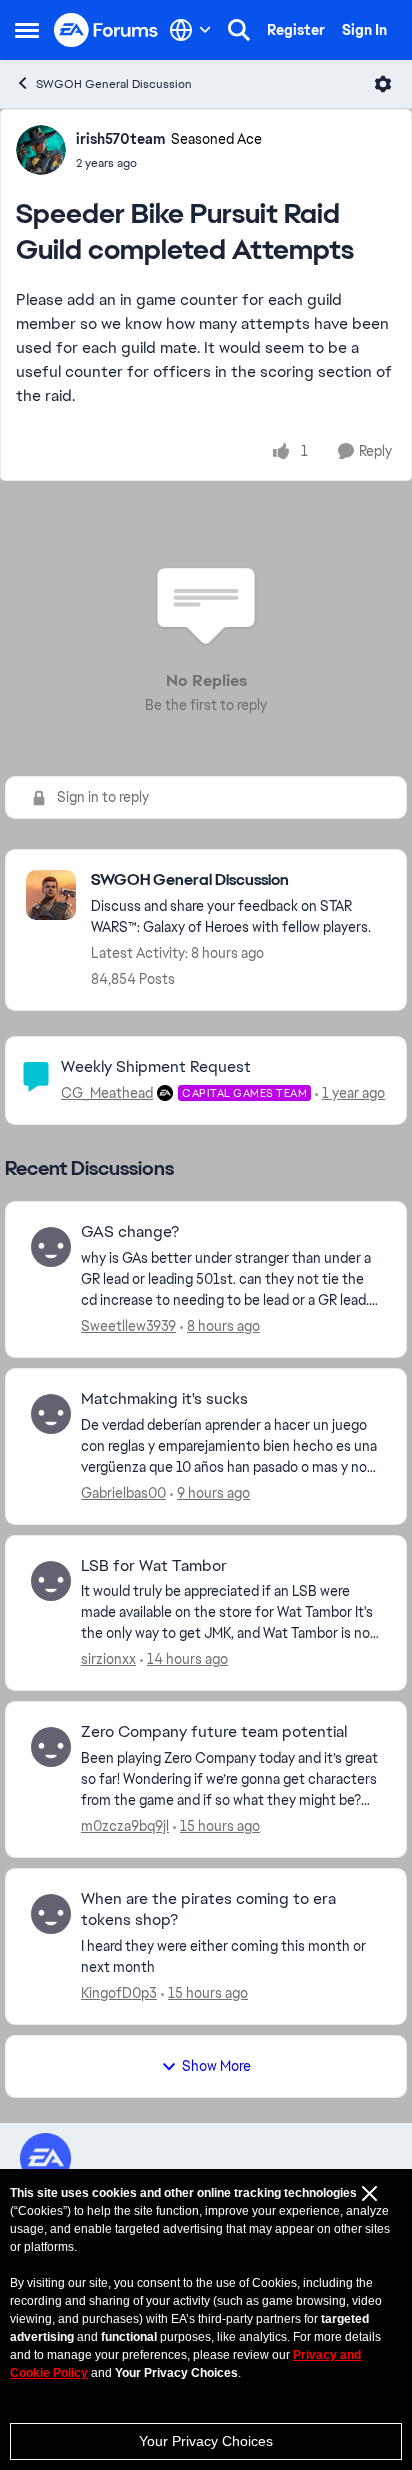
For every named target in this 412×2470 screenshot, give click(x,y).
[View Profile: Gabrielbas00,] (51, 1414)
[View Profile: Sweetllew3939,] (51, 1247)
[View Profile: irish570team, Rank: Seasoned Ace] (41, 150)
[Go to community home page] (106, 30)
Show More (216, 2066)
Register (296, 30)
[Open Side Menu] (27, 30)
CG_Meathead (107, 1093)
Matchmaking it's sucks (164, 1399)
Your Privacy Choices (206, 2441)
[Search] (239, 30)
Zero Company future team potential (214, 1732)
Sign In (364, 30)
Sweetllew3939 (128, 1326)
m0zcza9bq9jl (125, 1826)
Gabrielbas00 (123, 1493)
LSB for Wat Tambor (154, 1566)
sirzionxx (108, 1659)
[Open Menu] (383, 84)
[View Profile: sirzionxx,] (51, 1581)
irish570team (121, 139)
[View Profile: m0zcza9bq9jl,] (51, 1747)
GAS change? (130, 1232)
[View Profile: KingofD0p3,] (51, 1914)
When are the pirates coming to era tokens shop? (208, 1909)
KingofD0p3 (119, 1993)
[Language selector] (190, 30)
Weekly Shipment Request (156, 1066)
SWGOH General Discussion (114, 84)
